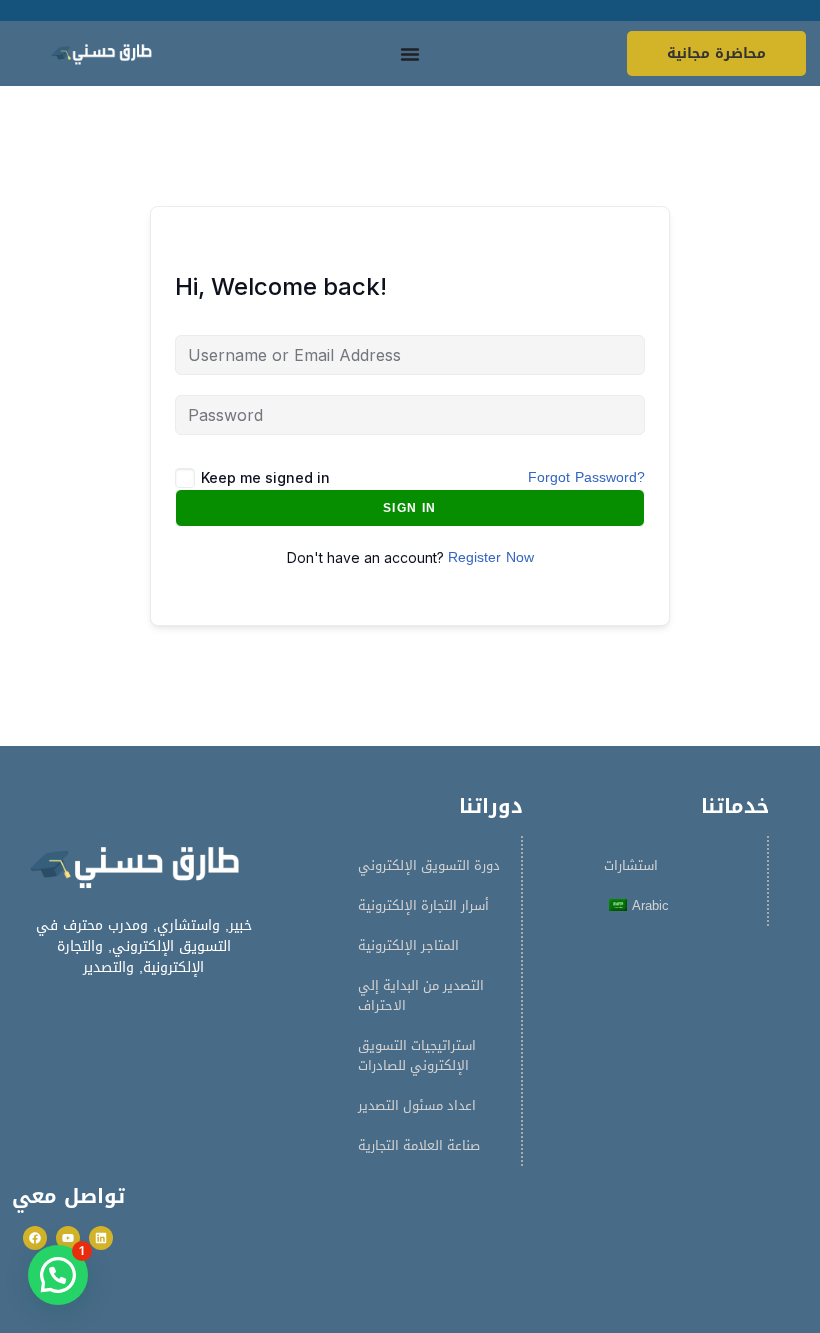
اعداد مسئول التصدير (417, 1105)
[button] (58, 1275)
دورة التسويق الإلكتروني (429, 865)
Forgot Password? (586, 478)
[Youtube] (68, 1238)
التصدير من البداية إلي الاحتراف (421, 995)
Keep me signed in (265, 477)
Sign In (409, 508)
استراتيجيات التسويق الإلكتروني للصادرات (417, 1055)
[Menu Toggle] (410, 54)
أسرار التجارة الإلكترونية (423, 905)
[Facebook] (35, 1238)
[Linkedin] (101, 1238)
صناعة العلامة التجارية (419, 1145)
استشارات (631, 865)
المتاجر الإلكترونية (408, 945)
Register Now (491, 558)
